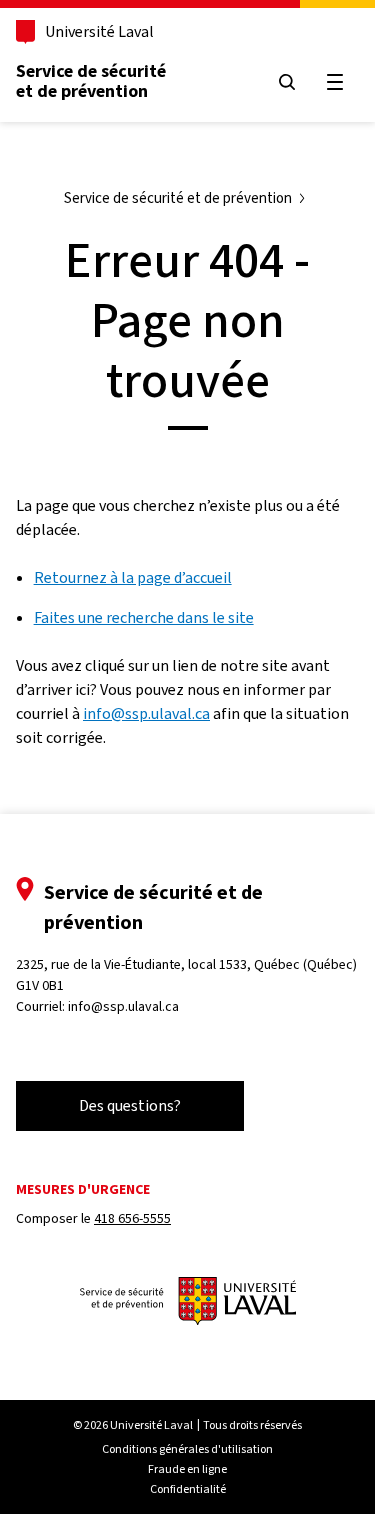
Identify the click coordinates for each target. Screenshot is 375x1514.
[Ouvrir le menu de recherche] (287, 82)
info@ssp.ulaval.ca (146, 713)
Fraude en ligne (187, 1469)
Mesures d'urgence (83, 1189)
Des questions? (130, 1105)
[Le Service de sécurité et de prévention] (188, 1303)
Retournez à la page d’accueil (133, 577)
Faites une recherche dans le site (144, 617)
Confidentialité (188, 1489)
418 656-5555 (132, 1218)
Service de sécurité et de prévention (91, 81)
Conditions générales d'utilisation (187, 1449)
